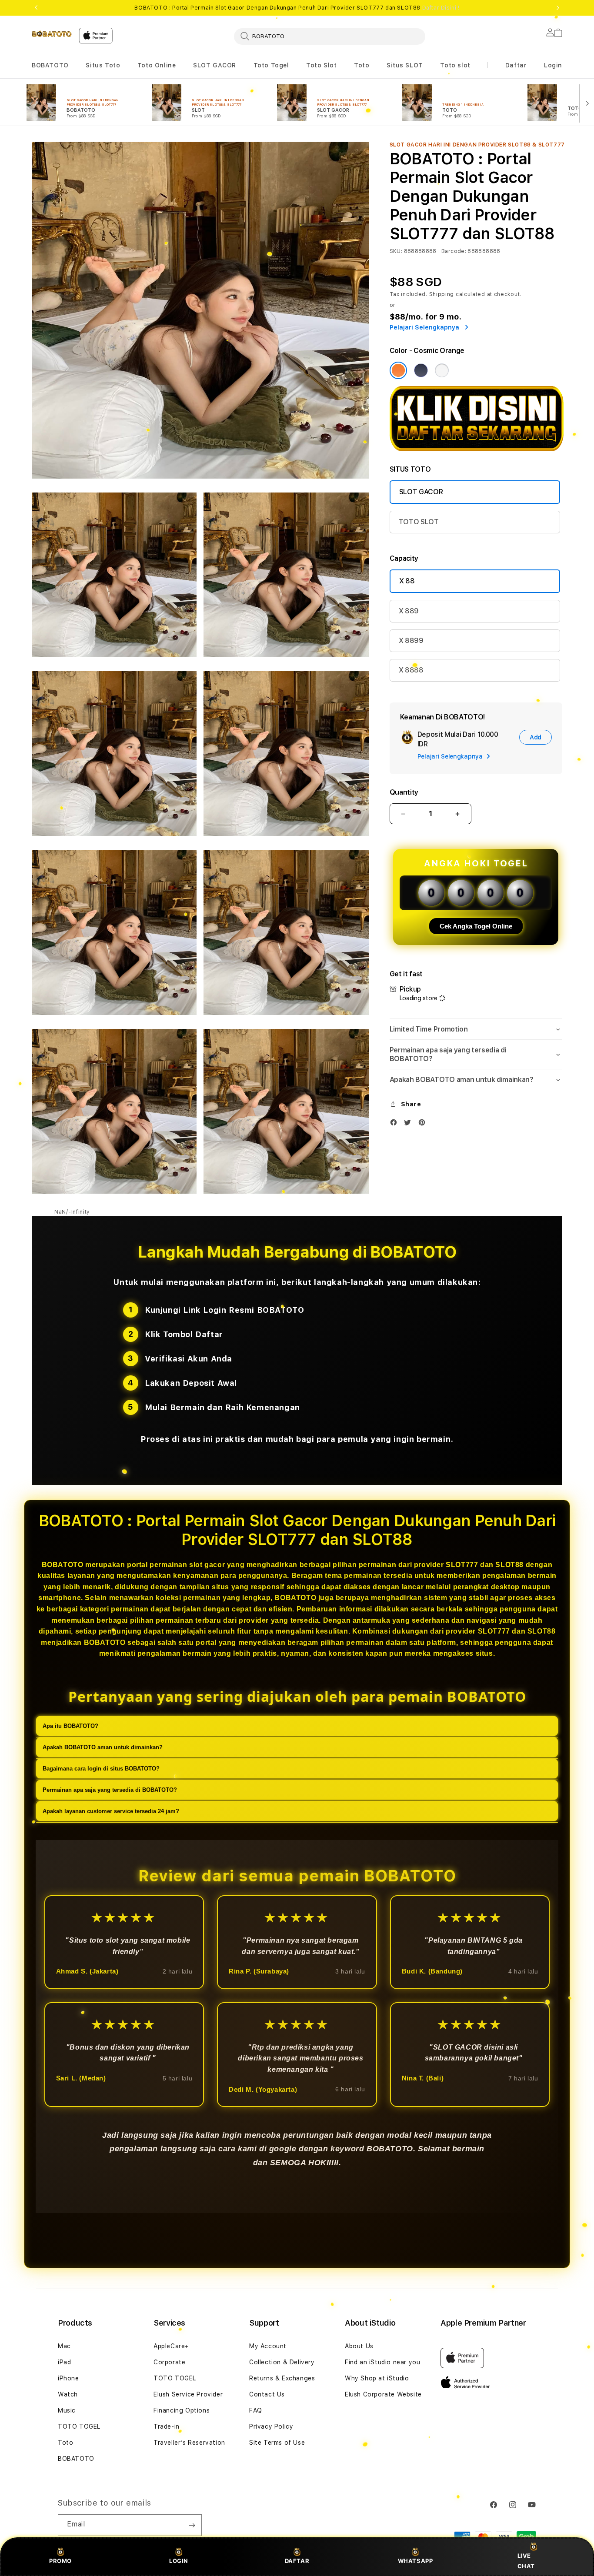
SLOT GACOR (215, 65)
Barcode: (454, 251)
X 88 (407, 581)
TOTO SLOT (419, 522)
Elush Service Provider (188, 2394)
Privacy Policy (271, 2426)
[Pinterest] (424, 1124)
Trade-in (167, 2426)
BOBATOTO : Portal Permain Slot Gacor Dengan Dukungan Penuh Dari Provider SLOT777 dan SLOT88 (297, 8)
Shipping (442, 294)
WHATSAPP (415, 2561)
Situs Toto (103, 65)
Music (67, 2410)
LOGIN (179, 2561)
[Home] (52, 33)
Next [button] (558, 8)
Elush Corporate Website (383, 2394)
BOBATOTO (50, 65)
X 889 (409, 611)
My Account (268, 2346)
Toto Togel (271, 65)
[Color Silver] (442, 370)
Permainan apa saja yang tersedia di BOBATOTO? (110, 1790)
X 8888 (411, 670)
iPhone (68, 2378)
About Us (359, 2346)
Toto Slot (321, 65)
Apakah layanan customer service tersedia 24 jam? (111, 1812)
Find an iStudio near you (382, 2362)
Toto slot (455, 65)
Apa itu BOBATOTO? (70, 1726)
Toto (362, 65)
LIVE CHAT (526, 2561)
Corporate (169, 2362)
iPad (64, 2362)
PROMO (60, 2561)
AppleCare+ (171, 2346)
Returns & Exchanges (282, 2378)
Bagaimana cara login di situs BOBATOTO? (101, 1769)
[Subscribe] (192, 2525)
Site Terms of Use (277, 2443)
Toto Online (157, 65)
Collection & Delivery (282, 2362)
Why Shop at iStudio (377, 2378)
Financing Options (182, 2410)
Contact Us (267, 2394)
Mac (64, 2346)
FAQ (256, 2410)
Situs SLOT (405, 65)
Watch (68, 2394)
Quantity (404, 792)
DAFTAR (297, 2561)
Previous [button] (36, 8)
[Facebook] (396, 1124)
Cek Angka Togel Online (476, 926)
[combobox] (330, 36)
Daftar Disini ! (441, 8)
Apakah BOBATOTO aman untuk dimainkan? (103, 1748)
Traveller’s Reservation (189, 2443)
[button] (50, 65)
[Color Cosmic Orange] (398, 370)
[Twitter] (410, 1124)
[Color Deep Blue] (421, 370)
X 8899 (411, 641)
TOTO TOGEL (79, 2426)
